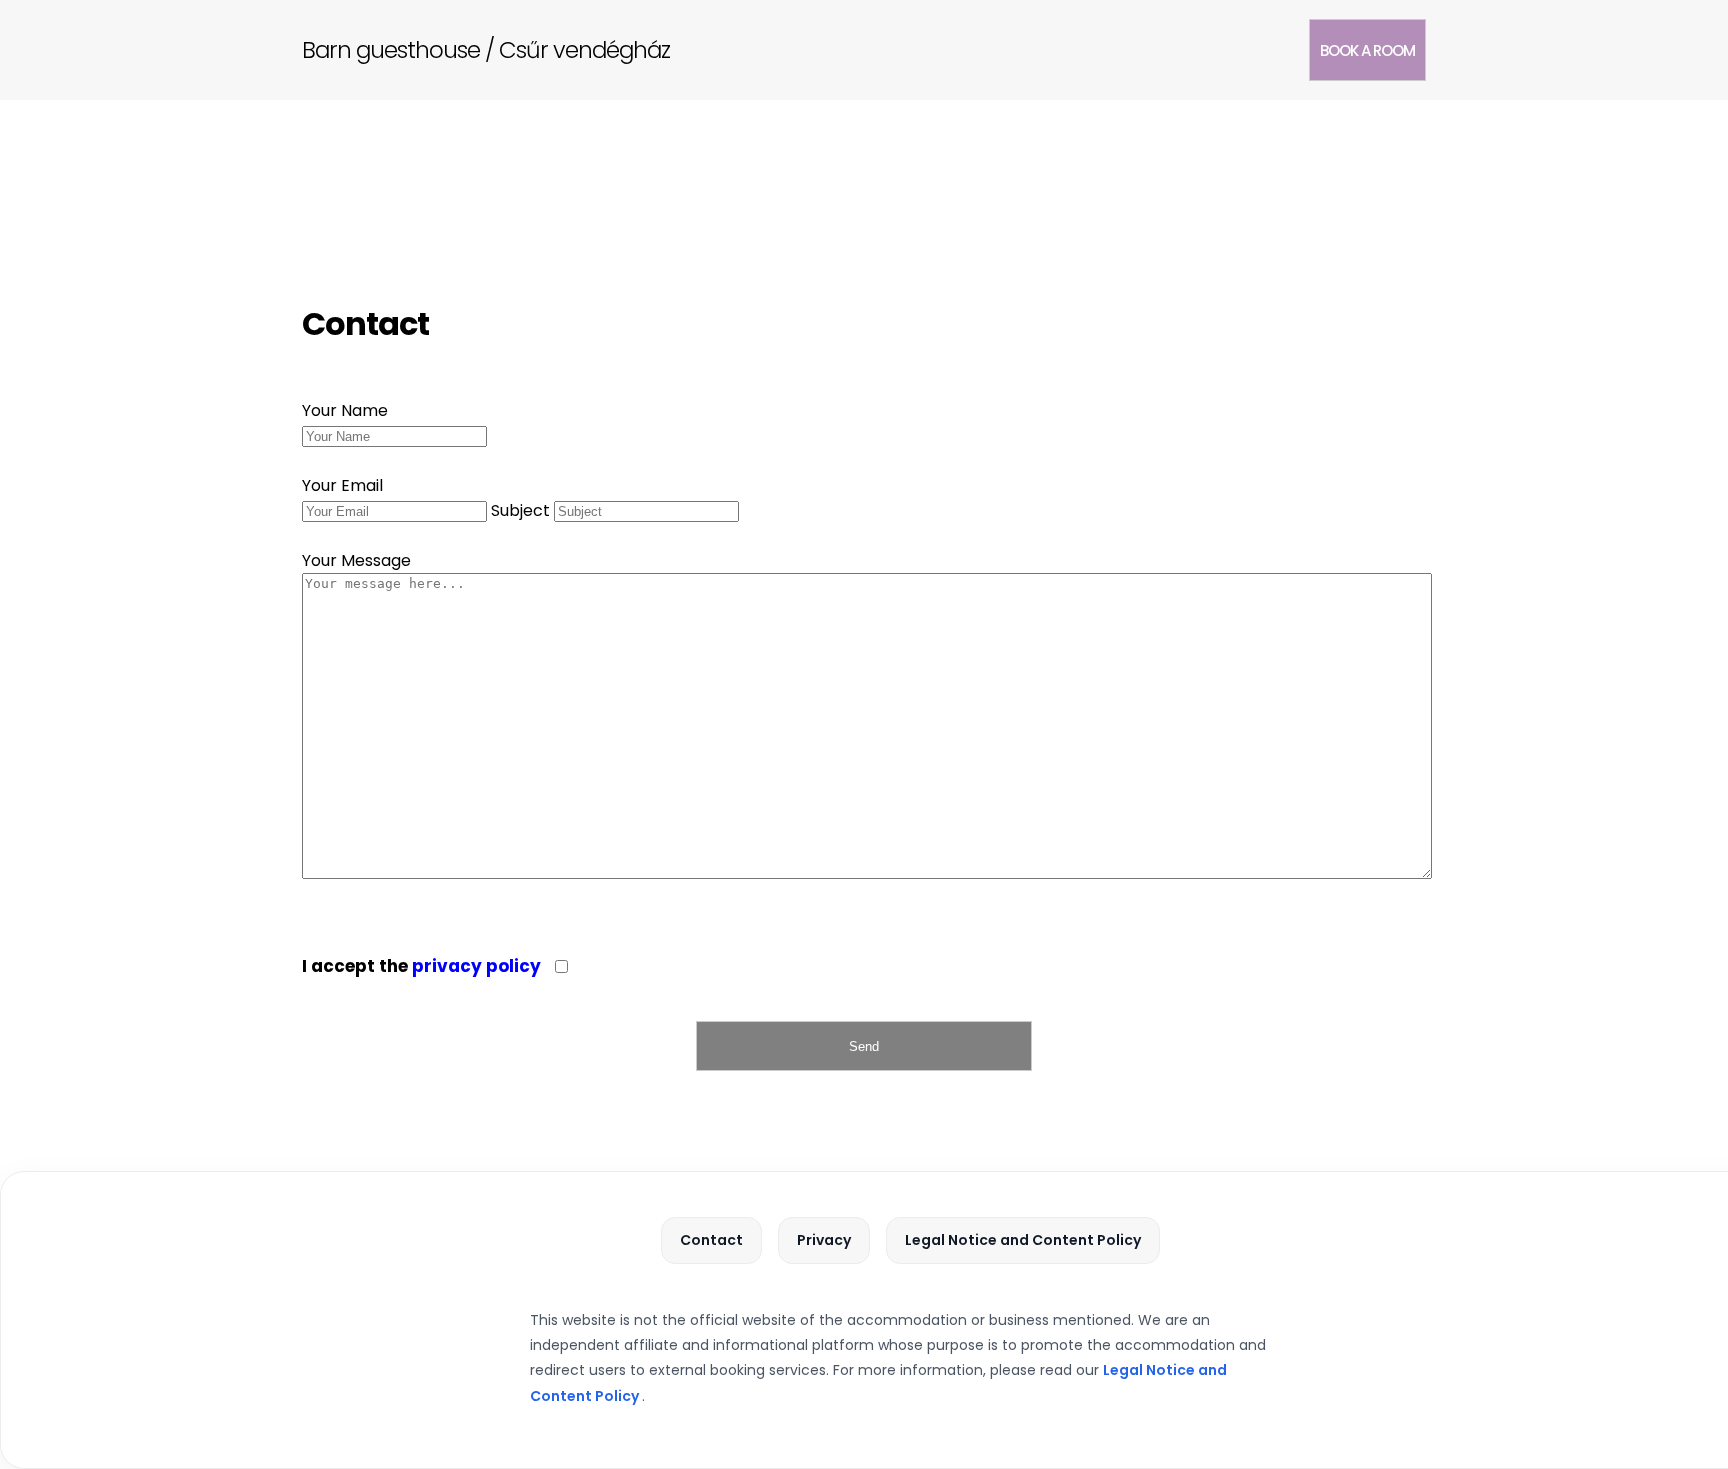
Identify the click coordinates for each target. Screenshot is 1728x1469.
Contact (711, 1240)
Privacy (824, 1240)
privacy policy (476, 966)
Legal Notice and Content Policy (1023, 1240)
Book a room (1367, 50)
